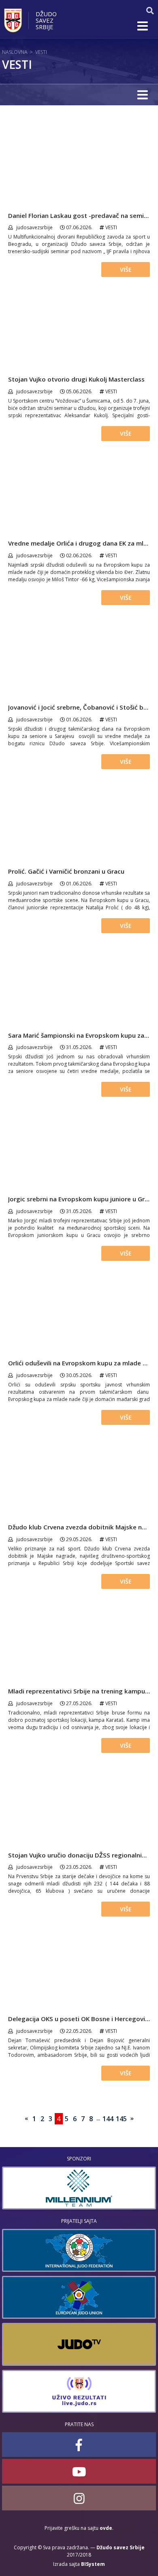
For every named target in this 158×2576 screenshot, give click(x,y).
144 (108, 2119)
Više (126, 270)
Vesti (41, 52)
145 (121, 2119)
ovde (106, 2528)
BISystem (93, 2564)
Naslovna (15, 52)
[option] (79, 2188)
